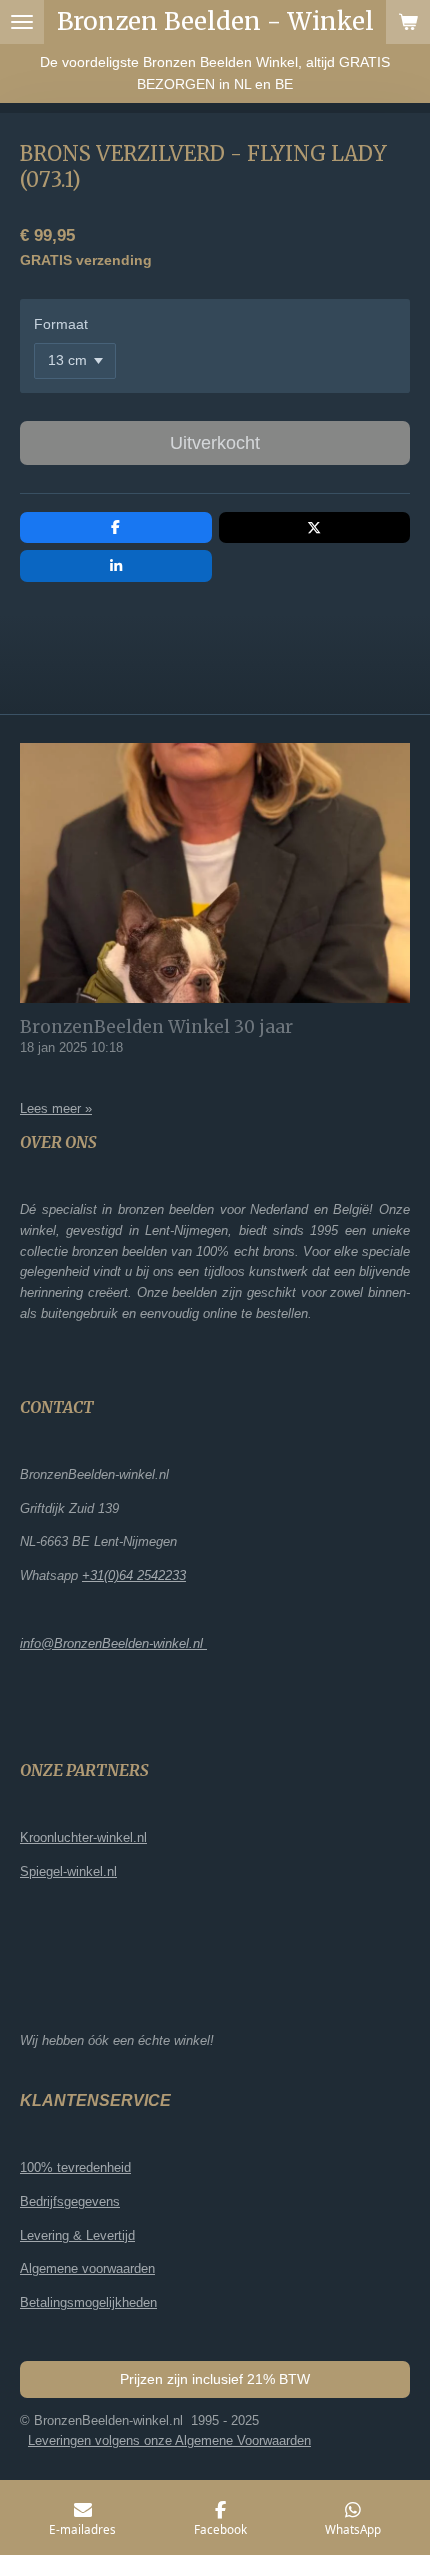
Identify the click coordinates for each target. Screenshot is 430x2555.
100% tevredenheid (75, 2167)
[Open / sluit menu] (22, 22)
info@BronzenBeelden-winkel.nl (113, 1643)
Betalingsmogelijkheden (88, 2302)
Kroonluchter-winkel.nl (83, 1837)
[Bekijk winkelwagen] (408, 22)
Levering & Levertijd (77, 2235)
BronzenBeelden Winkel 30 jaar (156, 1027)
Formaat (61, 324)
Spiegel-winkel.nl (68, 1871)
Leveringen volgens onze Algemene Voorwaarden (169, 2440)
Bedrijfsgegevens (70, 2201)
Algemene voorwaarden (87, 2268)
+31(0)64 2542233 (134, 1575)
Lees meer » (56, 1108)
